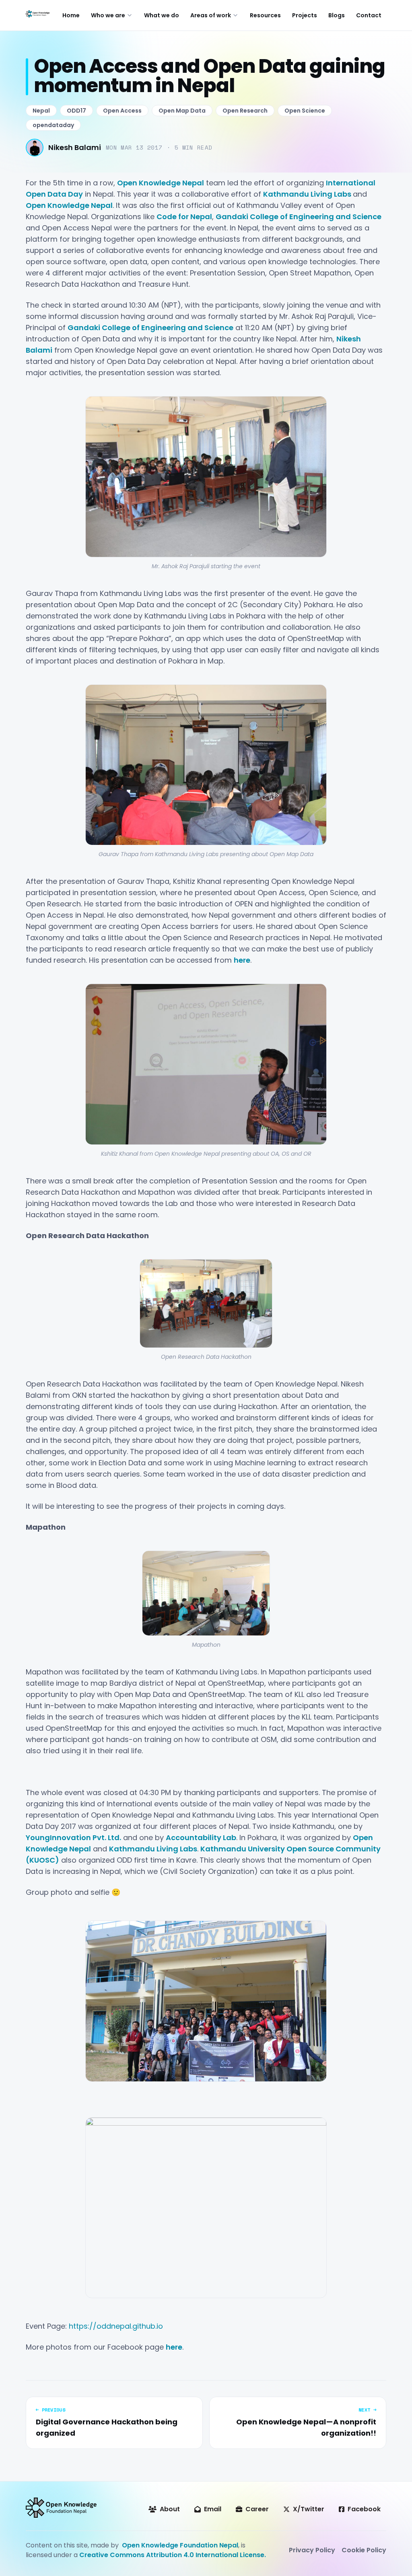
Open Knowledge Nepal (161, 183)
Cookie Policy (364, 2550)
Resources (265, 15)
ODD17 (76, 111)
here (242, 960)
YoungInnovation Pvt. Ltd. (73, 1838)
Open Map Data (182, 111)
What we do (162, 15)
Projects (305, 15)
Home (71, 15)
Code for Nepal (184, 217)
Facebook (364, 2509)
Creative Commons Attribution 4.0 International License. (173, 2555)
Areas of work (211, 15)
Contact (369, 15)
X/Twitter (309, 2509)
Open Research (245, 111)
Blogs (337, 15)
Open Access (122, 111)
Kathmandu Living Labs (308, 194)
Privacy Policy (312, 2550)
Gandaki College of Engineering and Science (299, 217)
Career (257, 2509)
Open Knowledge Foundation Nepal (180, 2545)
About (170, 2509)
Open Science (305, 111)
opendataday (53, 125)
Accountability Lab (201, 1838)
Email (213, 2509)
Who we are (108, 15)
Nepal (41, 111)
